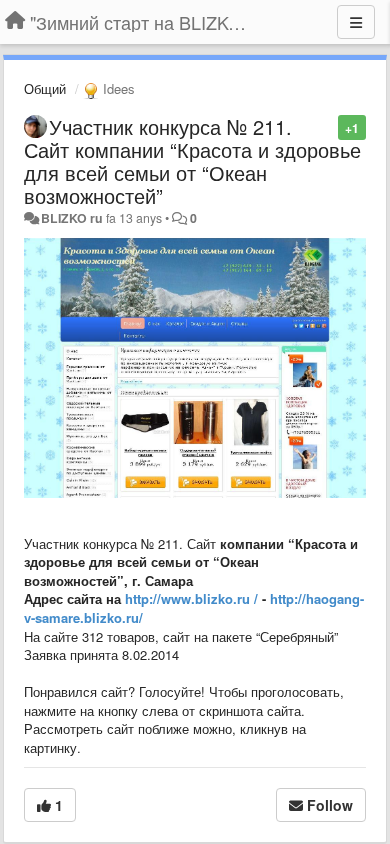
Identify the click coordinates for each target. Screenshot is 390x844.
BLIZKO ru (73, 218)
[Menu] (356, 22)
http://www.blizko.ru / (191, 598)
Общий (45, 88)
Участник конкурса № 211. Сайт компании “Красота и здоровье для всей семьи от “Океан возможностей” (192, 161)
